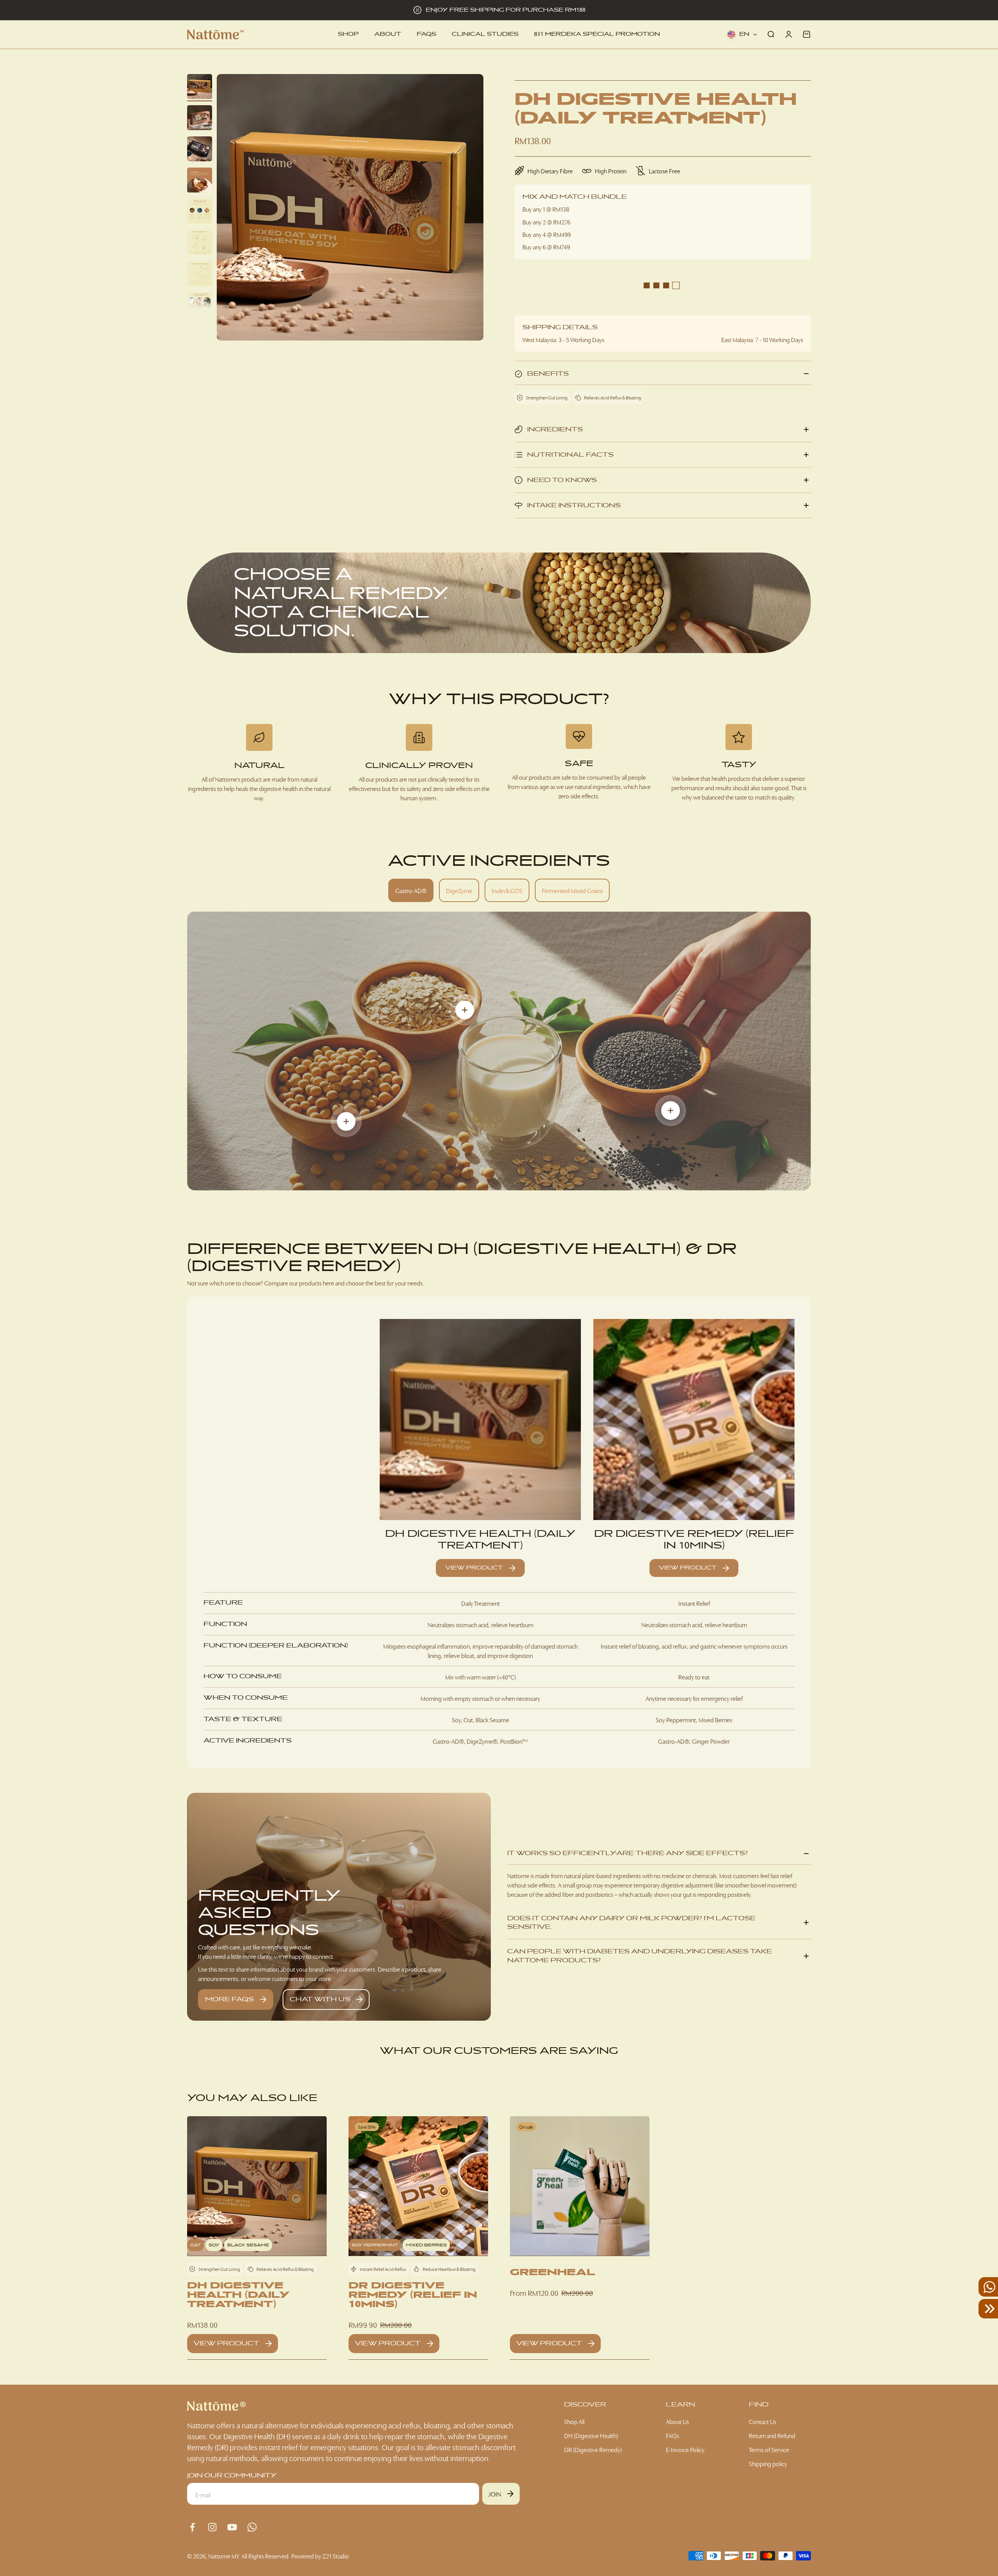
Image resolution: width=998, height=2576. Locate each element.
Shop (348, 34)
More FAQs (229, 1999)
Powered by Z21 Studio (320, 2556)
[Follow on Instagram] (212, 2527)
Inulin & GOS (507, 890)
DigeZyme (459, 890)
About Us (677, 2421)
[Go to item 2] (200, 119)
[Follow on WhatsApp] (252, 2527)
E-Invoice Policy (685, 2449)
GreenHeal (553, 2272)
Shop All (574, 2421)
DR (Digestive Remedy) (593, 2449)
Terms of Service (769, 2449)
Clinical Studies (485, 34)
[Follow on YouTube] (232, 2527)
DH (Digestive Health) (591, 2435)
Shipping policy (768, 2463)
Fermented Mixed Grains (572, 890)
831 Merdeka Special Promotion (597, 34)
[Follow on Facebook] (192, 2527)
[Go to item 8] (200, 306)
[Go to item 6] (200, 244)
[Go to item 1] (200, 88)
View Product (474, 1568)
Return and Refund (772, 2435)
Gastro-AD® (411, 890)
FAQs (426, 34)
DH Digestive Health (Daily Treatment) (480, 1540)
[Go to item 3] (200, 150)
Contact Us (763, 2421)
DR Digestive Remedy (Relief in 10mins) (694, 1540)
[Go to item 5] (200, 212)
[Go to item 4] (200, 181)
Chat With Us (320, 1999)
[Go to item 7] (200, 275)
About (388, 34)
